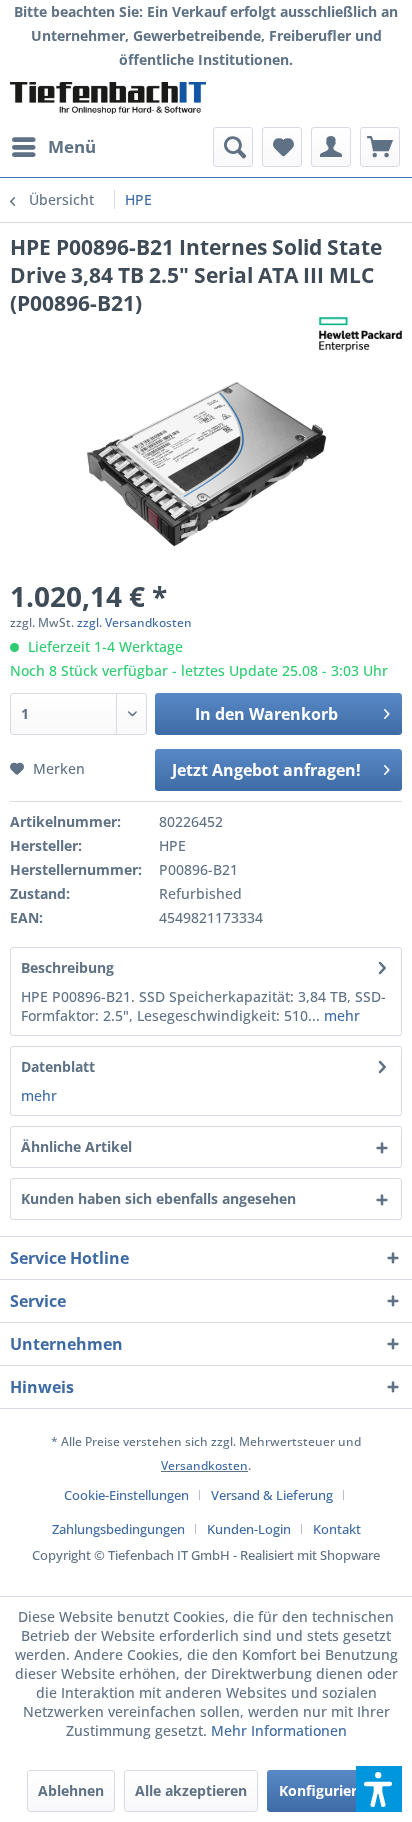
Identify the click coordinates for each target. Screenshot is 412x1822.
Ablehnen (71, 1790)
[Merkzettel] (282, 147)
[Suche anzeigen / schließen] (233, 147)
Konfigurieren (326, 1790)
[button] (379, 1789)
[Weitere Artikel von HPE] (360, 334)
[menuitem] (53, 147)
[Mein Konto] (331, 147)
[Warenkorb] (380, 147)
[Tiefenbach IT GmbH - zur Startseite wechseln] (108, 99)
